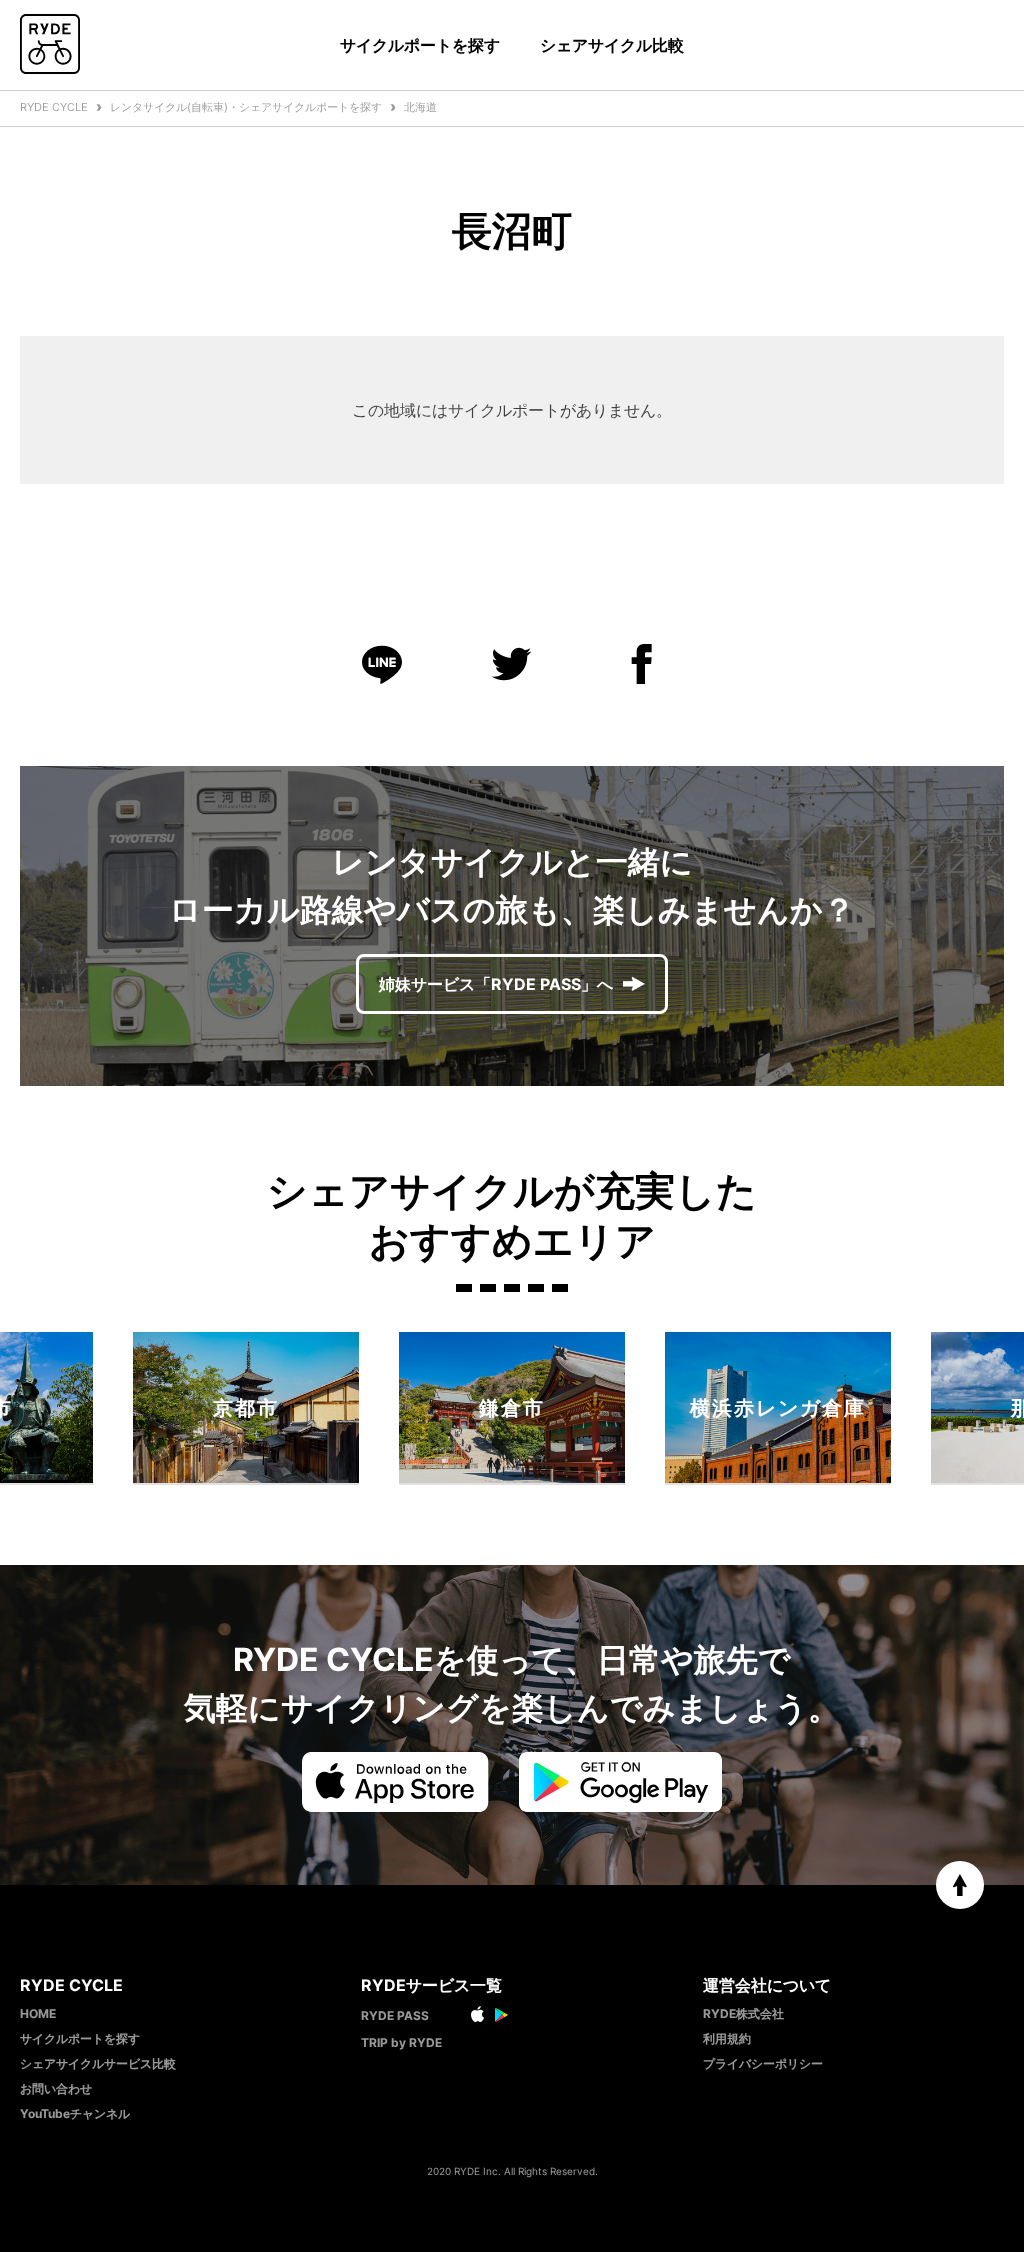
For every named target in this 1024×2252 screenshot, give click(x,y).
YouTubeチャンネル (75, 2113)
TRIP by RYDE (401, 2042)
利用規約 (727, 2038)
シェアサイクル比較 (612, 45)
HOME (38, 2013)
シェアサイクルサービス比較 (98, 2063)
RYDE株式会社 (743, 2013)
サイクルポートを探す (420, 45)
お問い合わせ (56, 2088)
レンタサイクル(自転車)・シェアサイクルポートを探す (246, 107)
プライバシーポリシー (763, 2063)
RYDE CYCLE (54, 107)
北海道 (420, 107)
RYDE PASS (395, 2015)
